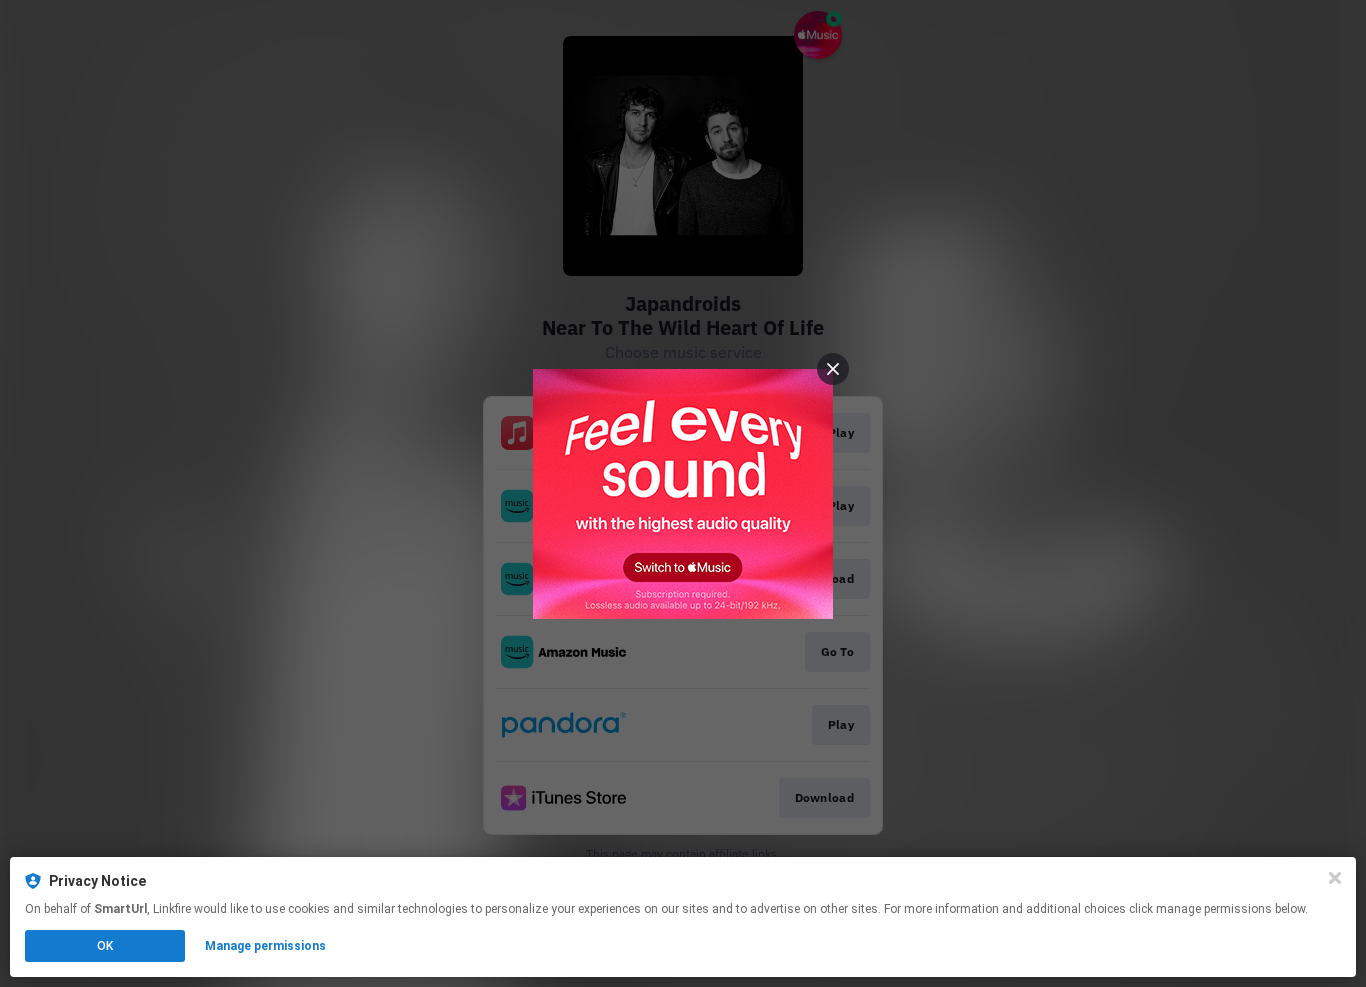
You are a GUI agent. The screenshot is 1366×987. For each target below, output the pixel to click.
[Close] (1335, 878)
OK (105, 946)
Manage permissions (265, 946)
